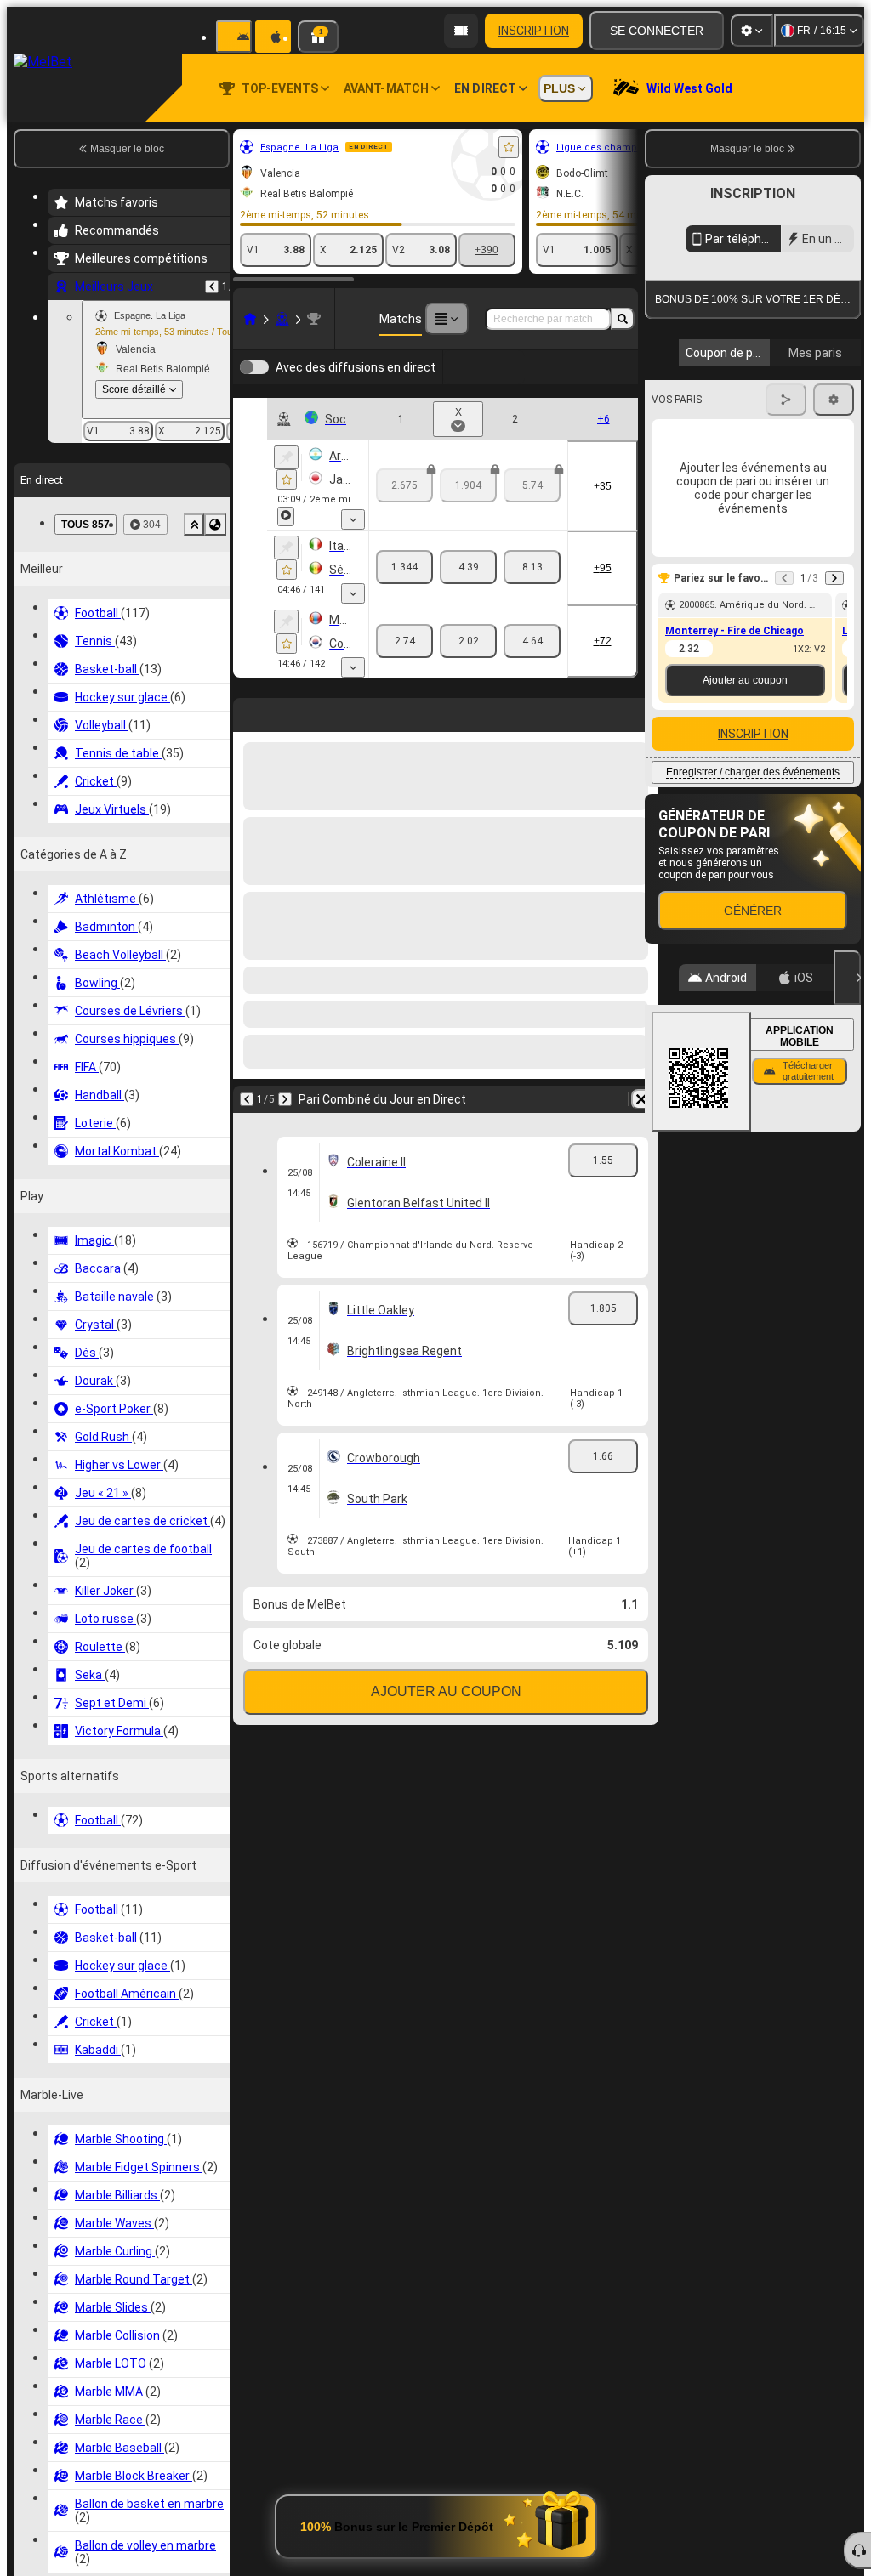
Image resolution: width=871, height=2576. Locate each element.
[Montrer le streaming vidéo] (286, 542)
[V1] (404, 593)
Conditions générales (743, 403)
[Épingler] (286, 483)
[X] (468, 593)
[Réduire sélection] (194, 525)
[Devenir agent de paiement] (461, 31)
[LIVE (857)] (250, 319)
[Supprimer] (641, 1195)
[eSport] (575, 380)
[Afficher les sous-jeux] (353, 545)
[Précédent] (212, 287)
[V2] (532, 593)
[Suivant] (285, 1195)
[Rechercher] (623, 319)
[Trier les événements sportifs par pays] (215, 525)
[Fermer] (847, 1133)
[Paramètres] (752, 31)
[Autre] (447, 319)
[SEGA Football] (282, 319)
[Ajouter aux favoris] (509, 147)
